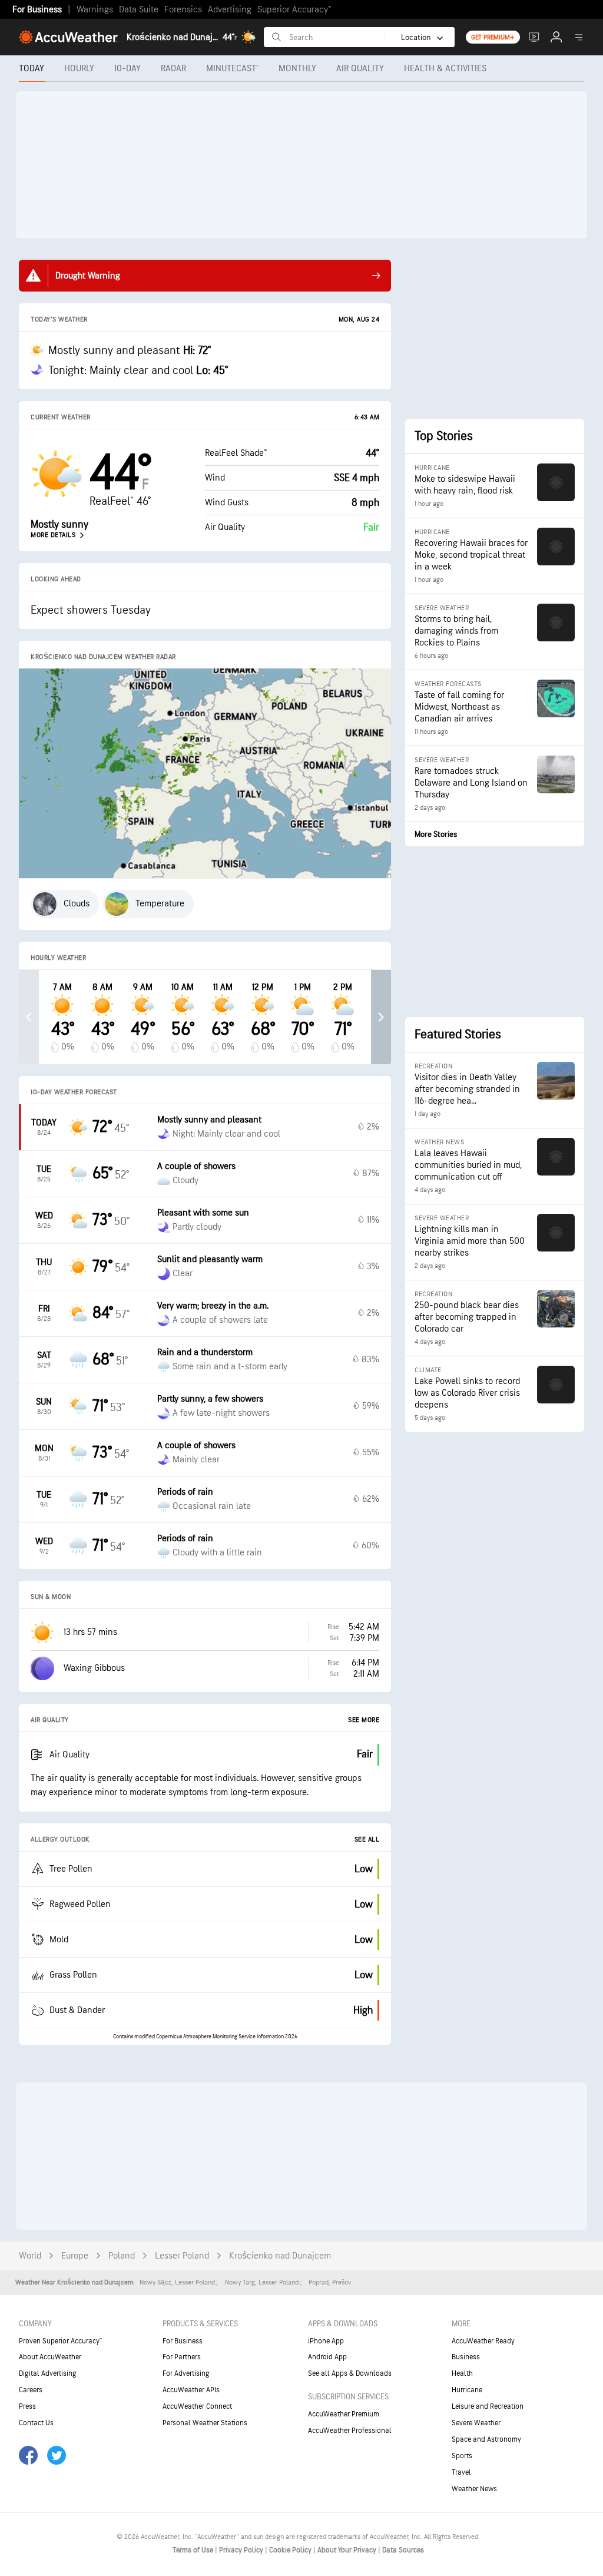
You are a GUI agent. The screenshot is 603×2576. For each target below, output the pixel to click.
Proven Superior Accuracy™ (60, 2341)
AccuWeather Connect (197, 2406)
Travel (461, 2472)
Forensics (183, 10)
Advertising (230, 10)
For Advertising (186, 2373)
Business (466, 2357)
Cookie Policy (291, 2550)
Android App (327, 2357)
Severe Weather (476, 2423)
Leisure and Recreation (488, 2406)
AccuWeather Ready (483, 2341)
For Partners (182, 2357)
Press (27, 2406)
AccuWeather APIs (191, 2390)
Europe (75, 2256)
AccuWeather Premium (344, 2414)
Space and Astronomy (486, 2439)
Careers (31, 2390)
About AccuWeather (50, 2357)
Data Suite (139, 10)
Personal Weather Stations (205, 2423)
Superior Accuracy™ (294, 10)
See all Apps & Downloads (350, 2373)
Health (462, 2373)
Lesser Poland (182, 2256)
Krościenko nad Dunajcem (280, 2256)
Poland (122, 2256)
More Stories (436, 834)
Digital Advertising (48, 2373)
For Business (37, 10)
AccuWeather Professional (350, 2431)
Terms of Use (194, 2550)
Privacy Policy (242, 2550)
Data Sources (403, 2550)
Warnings (95, 10)
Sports (462, 2456)
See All (367, 1840)
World (30, 2256)
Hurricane (467, 2390)
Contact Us (36, 2423)
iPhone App (326, 2341)
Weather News (474, 2489)
